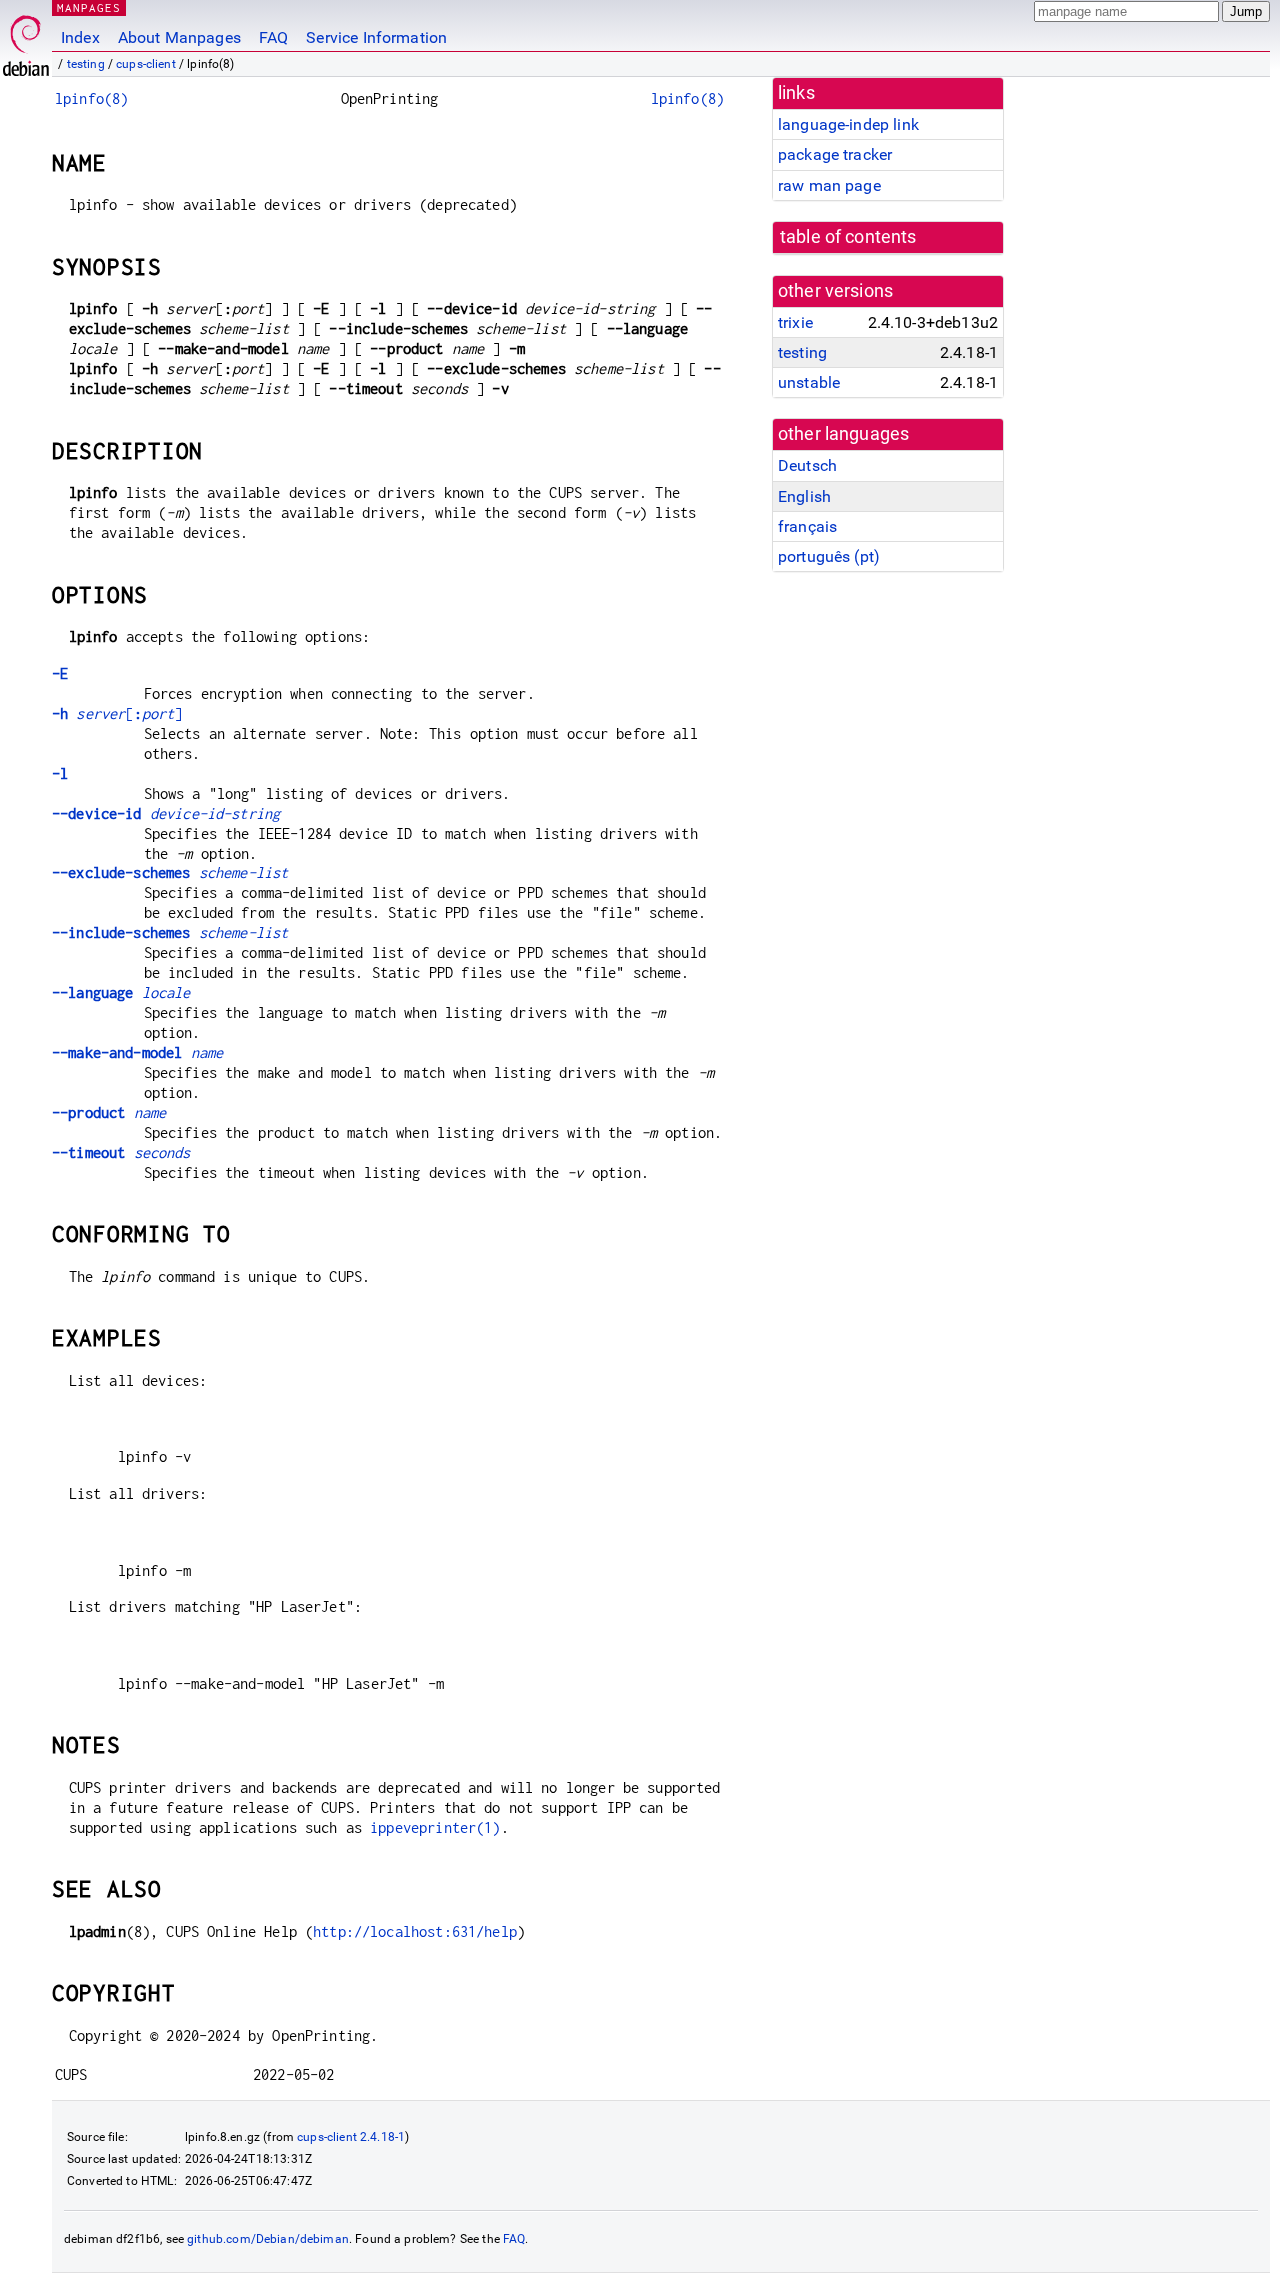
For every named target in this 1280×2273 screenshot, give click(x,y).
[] (117, 713)
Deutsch (807, 465)
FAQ (273, 37)
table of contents (848, 237)
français (807, 526)
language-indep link (848, 124)
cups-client (146, 64)
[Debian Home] (26, 40)
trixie (795, 322)
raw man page (829, 185)
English (804, 496)
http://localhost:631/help (415, 1931)
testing (86, 64)
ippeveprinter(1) (435, 1827)
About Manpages (179, 37)
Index (80, 37)
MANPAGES (89, 7)
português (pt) (829, 556)
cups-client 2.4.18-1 (351, 2137)
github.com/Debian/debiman (268, 2239)
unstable (809, 382)
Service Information (376, 37)
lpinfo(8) (91, 98)
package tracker (835, 154)
